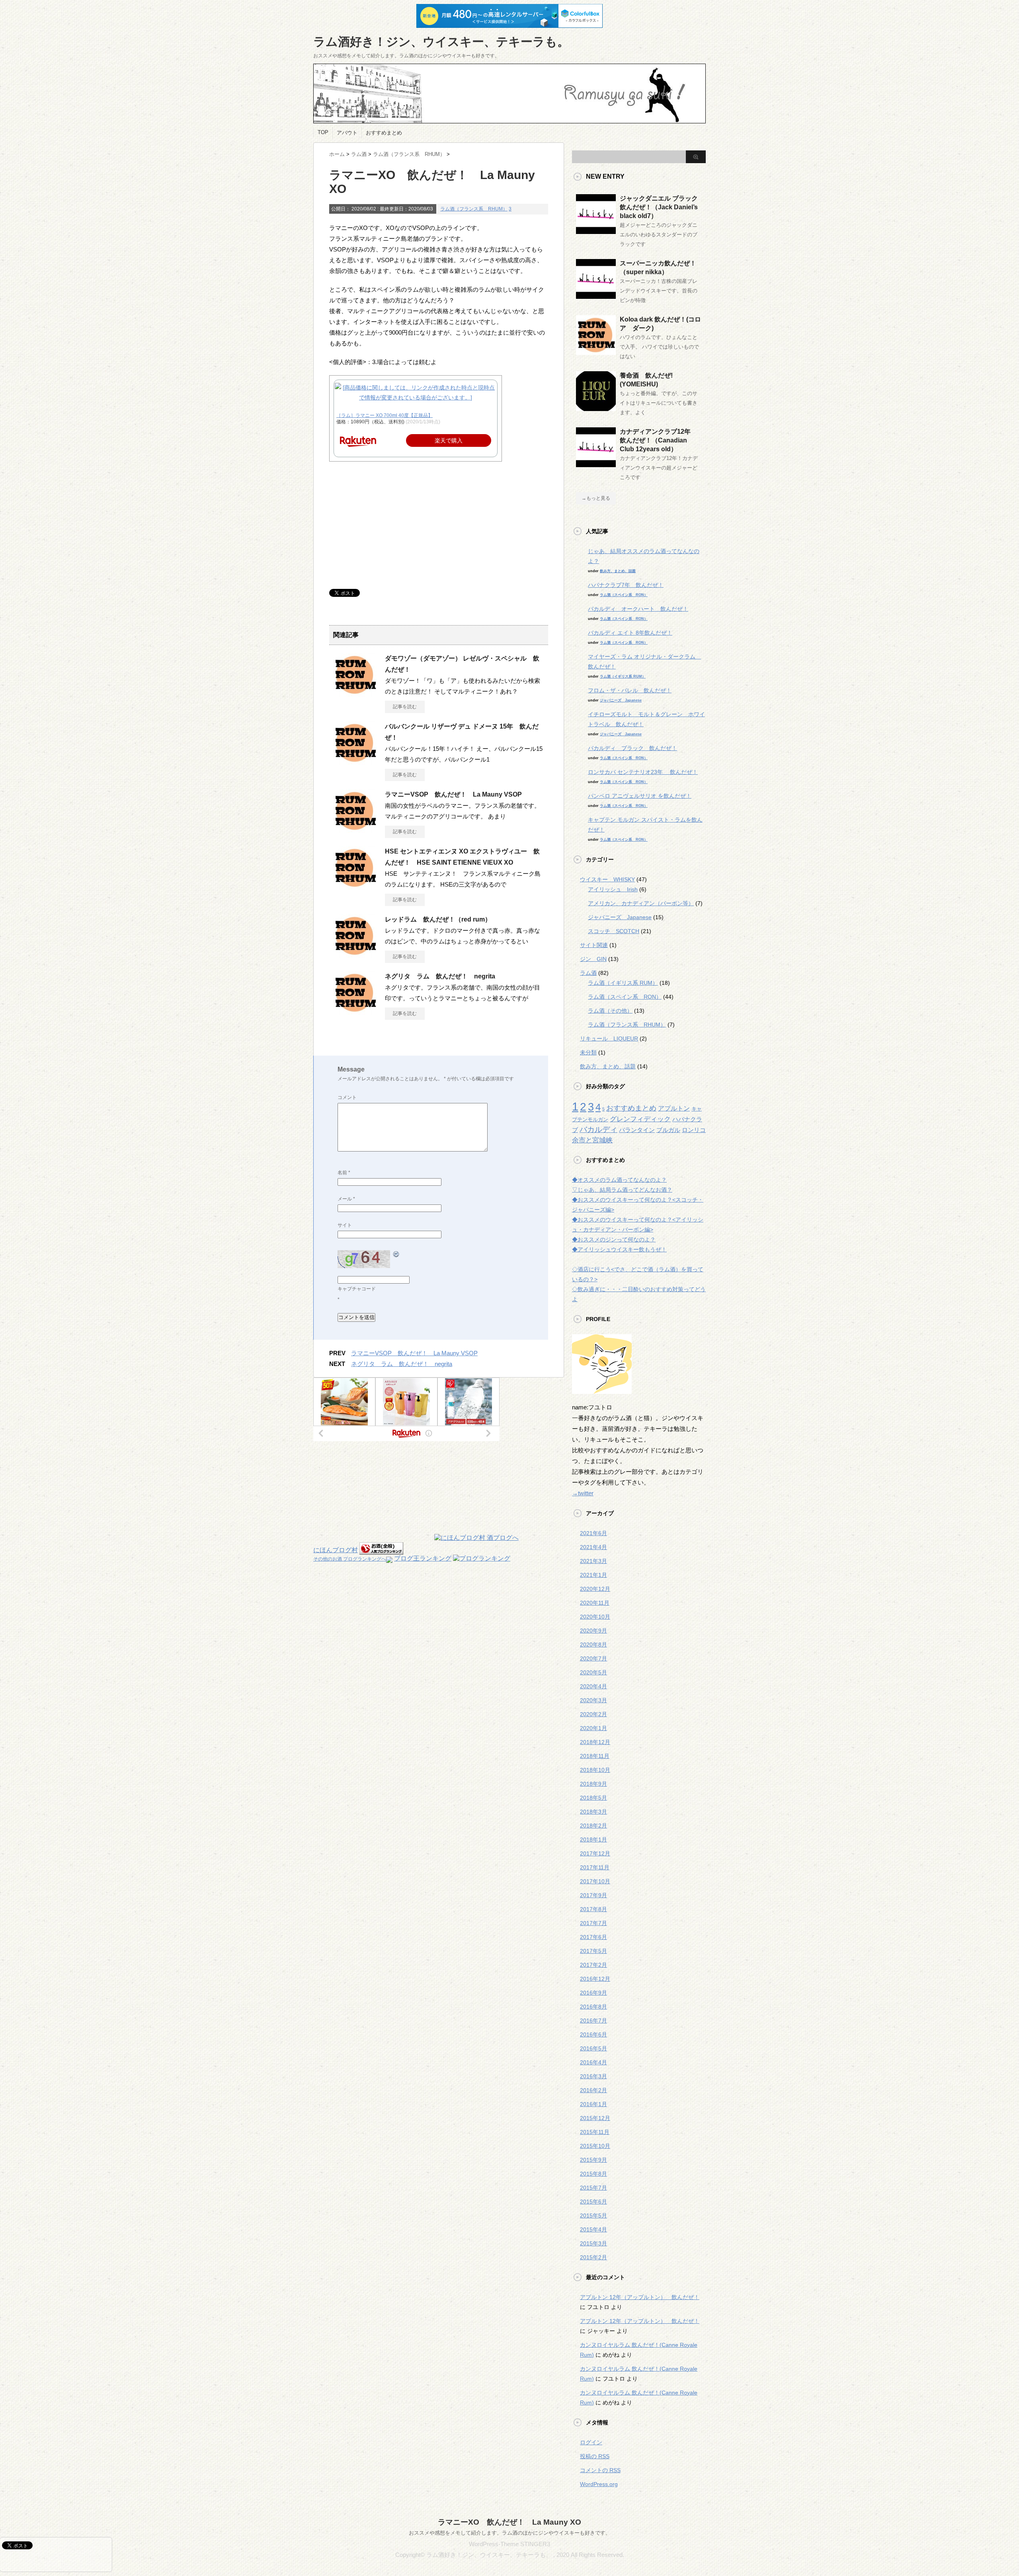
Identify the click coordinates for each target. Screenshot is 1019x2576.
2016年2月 (593, 2090)
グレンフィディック (640, 1119)
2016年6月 (593, 2034)
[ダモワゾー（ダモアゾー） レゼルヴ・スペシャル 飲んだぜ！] (355, 694)
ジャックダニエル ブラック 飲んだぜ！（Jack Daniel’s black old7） (662, 207)
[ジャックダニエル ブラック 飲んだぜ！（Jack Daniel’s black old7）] (596, 231)
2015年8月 (593, 2174)
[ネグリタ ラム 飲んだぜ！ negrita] (355, 1011)
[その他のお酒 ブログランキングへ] (381, 1550)
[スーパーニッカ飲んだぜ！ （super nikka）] (596, 296)
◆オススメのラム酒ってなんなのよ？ (619, 1180)
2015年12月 (595, 2118)
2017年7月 (593, 1923)
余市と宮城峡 (592, 1140)
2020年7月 (593, 1658)
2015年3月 (593, 2243)
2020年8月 (593, 1645)
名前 (344, 1173)
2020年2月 (593, 1714)
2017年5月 (593, 1951)
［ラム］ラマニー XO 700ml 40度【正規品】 (385, 415)
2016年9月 (593, 1993)
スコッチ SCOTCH (614, 931)
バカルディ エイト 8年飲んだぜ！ (630, 633)
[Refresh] (396, 1254)
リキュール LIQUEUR (609, 1039)
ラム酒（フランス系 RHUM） (474, 209)
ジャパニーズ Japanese (621, 700)
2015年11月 (595, 2132)
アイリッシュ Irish (613, 889)
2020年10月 (595, 1617)
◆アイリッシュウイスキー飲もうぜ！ (619, 1249)
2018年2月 (593, 1826)
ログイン (591, 2442)
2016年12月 (595, 1979)
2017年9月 (593, 1895)
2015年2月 (593, 2257)
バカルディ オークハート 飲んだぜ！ (638, 609)
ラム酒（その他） (610, 1011)
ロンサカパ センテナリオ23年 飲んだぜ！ (643, 772)
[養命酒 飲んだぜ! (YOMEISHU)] (596, 408)
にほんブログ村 (336, 1550)
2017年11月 (595, 1867)
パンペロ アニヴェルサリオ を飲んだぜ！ (640, 796)
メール (346, 1199)
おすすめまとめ (384, 133)
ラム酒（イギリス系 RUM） (623, 676)
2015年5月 (593, 2216)
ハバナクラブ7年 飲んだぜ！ (626, 585)
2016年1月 (593, 2104)
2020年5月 (593, 1672)
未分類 (588, 1052)
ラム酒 (588, 973)
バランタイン (637, 1130)
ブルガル (668, 1130)
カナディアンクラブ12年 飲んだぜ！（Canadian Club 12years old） (658, 440)
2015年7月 (593, 2188)
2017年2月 (593, 1965)
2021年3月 (593, 1561)
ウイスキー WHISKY (607, 879)
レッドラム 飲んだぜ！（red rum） (438, 919)
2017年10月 (595, 1881)
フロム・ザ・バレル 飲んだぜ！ (630, 690)
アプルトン (674, 1108)
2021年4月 (593, 1547)
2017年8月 (593, 1909)
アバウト (347, 133)
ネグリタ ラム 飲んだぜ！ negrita (440, 976)
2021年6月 (593, 1533)
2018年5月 (593, 1798)
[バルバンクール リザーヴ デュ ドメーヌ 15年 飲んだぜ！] (355, 762)
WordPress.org (599, 2484)
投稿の (595, 2456)
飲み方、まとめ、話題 (618, 571)
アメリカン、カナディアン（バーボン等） (641, 903)
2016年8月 (593, 2007)
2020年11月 (595, 1603)
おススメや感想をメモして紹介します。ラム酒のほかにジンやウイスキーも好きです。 (510, 2533)
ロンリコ (694, 1130)
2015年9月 (593, 2160)
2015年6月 (593, 2202)
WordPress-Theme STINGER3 (509, 2544)
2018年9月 (593, 1784)
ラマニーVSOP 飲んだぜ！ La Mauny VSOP (453, 794)
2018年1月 (593, 1839)
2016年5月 (593, 2048)
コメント (347, 1097)
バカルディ (598, 1129)
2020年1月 (593, 1728)
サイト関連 (594, 945)
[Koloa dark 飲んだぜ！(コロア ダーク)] (596, 352)
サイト (345, 1225)
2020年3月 (593, 1700)
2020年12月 (595, 1589)
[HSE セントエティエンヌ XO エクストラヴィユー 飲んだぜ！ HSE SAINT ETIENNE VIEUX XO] (355, 887)
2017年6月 (593, 1937)
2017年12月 (595, 1853)
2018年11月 (595, 1756)
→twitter (583, 1493)
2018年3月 (593, 1812)
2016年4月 (593, 2062)
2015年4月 (593, 2229)
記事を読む (405, 707)
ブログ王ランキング (423, 1558)
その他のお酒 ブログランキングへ (350, 1559)
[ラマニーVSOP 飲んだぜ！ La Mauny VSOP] (355, 830)
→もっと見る (596, 498)
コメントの (600, 2470)
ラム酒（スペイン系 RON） (624, 595)
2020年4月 (593, 1686)
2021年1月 (593, 1575)
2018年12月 (595, 1742)
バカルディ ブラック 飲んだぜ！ (632, 748)
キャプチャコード (357, 1289)
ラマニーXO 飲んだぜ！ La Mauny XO (509, 2522)
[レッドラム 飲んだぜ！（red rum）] (355, 955)
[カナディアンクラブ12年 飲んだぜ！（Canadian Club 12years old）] (596, 464)
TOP (323, 132)
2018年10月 (595, 1770)
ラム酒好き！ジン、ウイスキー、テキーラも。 (441, 42)
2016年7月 (593, 2021)
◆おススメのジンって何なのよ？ (614, 1239)
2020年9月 (593, 1631)
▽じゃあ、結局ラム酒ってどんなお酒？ (622, 1190)
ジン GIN (593, 959)
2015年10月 (595, 2146)
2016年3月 (593, 2076)
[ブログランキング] (482, 1558)
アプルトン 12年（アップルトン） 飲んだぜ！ (640, 2297)
